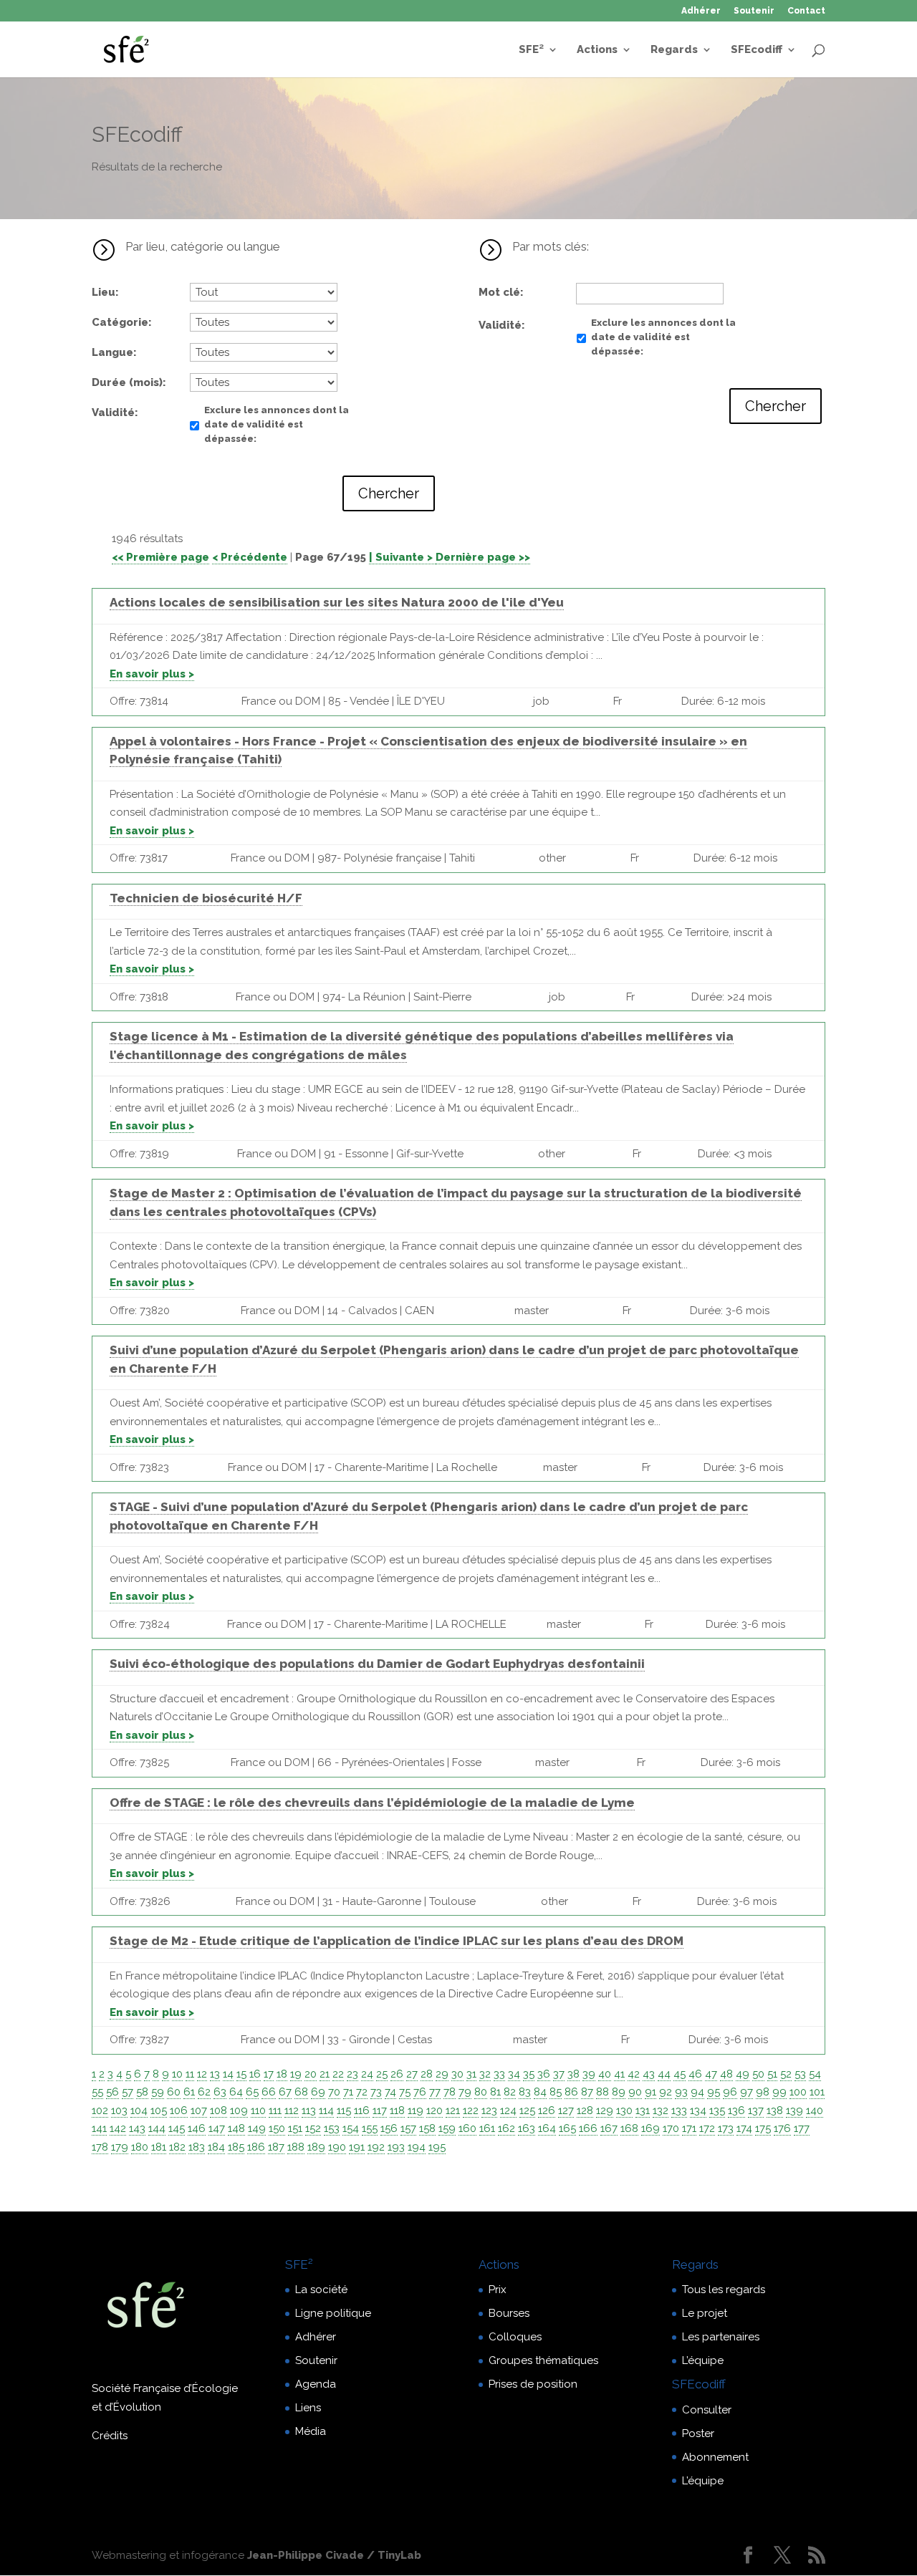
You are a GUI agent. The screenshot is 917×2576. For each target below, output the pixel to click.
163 (527, 2128)
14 (228, 2074)
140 (815, 2111)
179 (120, 2147)
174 (744, 2128)
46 (695, 2074)
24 (367, 2074)
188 (296, 2147)
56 (112, 2092)
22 (338, 2074)
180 (140, 2147)
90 (635, 2092)
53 (800, 2074)
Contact (806, 11)
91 (650, 2092)
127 (566, 2111)
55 (97, 2092)
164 (547, 2128)
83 (525, 2092)
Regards (674, 50)
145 (177, 2128)
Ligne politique (333, 2313)
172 (707, 2128)
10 (177, 2074)
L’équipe (703, 2360)
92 (666, 2092)
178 (100, 2147)
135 (717, 2111)
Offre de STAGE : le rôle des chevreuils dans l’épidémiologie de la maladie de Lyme (372, 1803)
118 (397, 2111)
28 (427, 2074)
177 (802, 2128)
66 (269, 2092)
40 (605, 2074)
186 (256, 2147)
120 (435, 2111)
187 (276, 2147)
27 (412, 2074)
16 (255, 2074)
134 (698, 2111)
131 (643, 2111)
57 (128, 2092)
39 (589, 2074)
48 (726, 2074)
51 (772, 2074)
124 (508, 2111)
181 (159, 2147)
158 (427, 2128)
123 (489, 2111)
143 (137, 2128)
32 (485, 2074)
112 (292, 2111)
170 (671, 2128)
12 (202, 2074)
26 (397, 2074)
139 (794, 2111)
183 (197, 2147)
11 (190, 2074)
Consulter (707, 2410)
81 (495, 2092)
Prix (498, 2290)
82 (510, 2092)
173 (726, 2128)
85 (556, 2092)
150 (277, 2128)
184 (216, 2147)
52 (786, 2074)
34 (514, 2074)
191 (357, 2147)
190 (337, 2147)
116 (362, 2111)
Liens (308, 2408)
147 (217, 2128)
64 (236, 2092)
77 (435, 2092)
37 (559, 2074)
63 (220, 2092)
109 (239, 2111)
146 (197, 2128)
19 (296, 2074)
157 (408, 2128)
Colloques (515, 2337)
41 (619, 2074)
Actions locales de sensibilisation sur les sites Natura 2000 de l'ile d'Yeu (337, 602)
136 (736, 2111)
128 (585, 2111)
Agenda (316, 2384)
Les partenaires (721, 2337)
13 (215, 2074)
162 (506, 2128)
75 (405, 2092)
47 (711, 2074)
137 (756, 2111)
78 (450, 2092)
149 (257, 2128)
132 (661, 2111)
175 (763, 2128)
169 (650, 2128)
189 (316, 2147)
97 (746, 2092)
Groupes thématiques (543, 2360)
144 (157, 2128)
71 (348, 2092)
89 (619, 2092)
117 (380, 2111)
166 (588, 2128)
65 (252, 2092)
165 (567, 2128)
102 (100, 2111)
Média (311, 2431)
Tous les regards (724, 2290)
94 (697, 2092)
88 (602, 2092)
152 (313, 2128)
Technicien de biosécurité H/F (206, 898)
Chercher (389, 493)
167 (609, 2128)
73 (376, 2092)
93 (681, 2092)
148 (236, 2128)
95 (714, 2092)
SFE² (531, 50)
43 (649, 2074)
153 (332, 2128)
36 (544, 2074)
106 (179, 2111)
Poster (698, 2433)
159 (447, 2128)
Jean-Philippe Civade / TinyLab (334, 2555)
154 (351, 2128)
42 (634, 2074)
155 (370, 2128)
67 (285, 2092)
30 (457, 2074)
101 (817, 2092)
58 (142, 2092)
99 (779, 2092)
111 (275, 2111)
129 (605, 2111)
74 (390, 2092)
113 (309, 2111)
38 (573, 2074)
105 (159, 2111)
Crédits (110, 2436)
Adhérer (701, 11)
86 (571, 2092)
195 (437, 2147)
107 (199, 2111)
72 (362, 2092)
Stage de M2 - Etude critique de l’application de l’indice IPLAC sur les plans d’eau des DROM (397, 1941)
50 (758, 2074)
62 (204, 2092)
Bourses (509, 2313)
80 (481, 2092)
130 (624, 2111)
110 (258, 2111)
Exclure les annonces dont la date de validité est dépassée (277, 424)
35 (529, 2074)
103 (119, 2111)
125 (527, 2111)
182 (177, 2147)
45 (680, 2074)
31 (471, 2074)
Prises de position (533, 2384)
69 (318, 2092)
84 (540, 2092)
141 (99, 2128)
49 (743, 2074)
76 (420, 2092)
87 (587, 2092)
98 (763, 2092)
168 (629, 2128)
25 (382, 2074)
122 (471, 2111)
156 (389, 2128)
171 (689, 2128)
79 (465, 2092)
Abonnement (715, 2457)
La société (321, 2290)
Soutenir (754, 11)
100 (798, 2092)
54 (815, 2074)
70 (334, 2092)
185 (236, 2147)
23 (352, 2074)
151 (295, 2128)
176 (782, 2128)
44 (664, 2074)
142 (118, 2128)
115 (344, 2111)
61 (189, 2092)
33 (499, 2074)
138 (775, 2111)
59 (158, 2092)
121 (453, 2111)
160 (467, 2128)
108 (219, 2111)
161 (487, 2128)
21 (325, 2074)
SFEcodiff (757, 50)
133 (679, 2111)
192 (376, 2147)
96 (730, 2092)
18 (282, 2074)
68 (301, 2092)
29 (442, 2074)
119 (416, 2111)
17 (269, 2074)
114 (326, 2111)
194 (417, 2147)
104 (139, 2111)
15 (241, 2074)
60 (174, 2092)
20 (311, 2074)
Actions (597, 50)
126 (547, 2111)
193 (396, 2147)
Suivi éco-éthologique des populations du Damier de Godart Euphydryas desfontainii (377, 1664)
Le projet (705, 2313)
